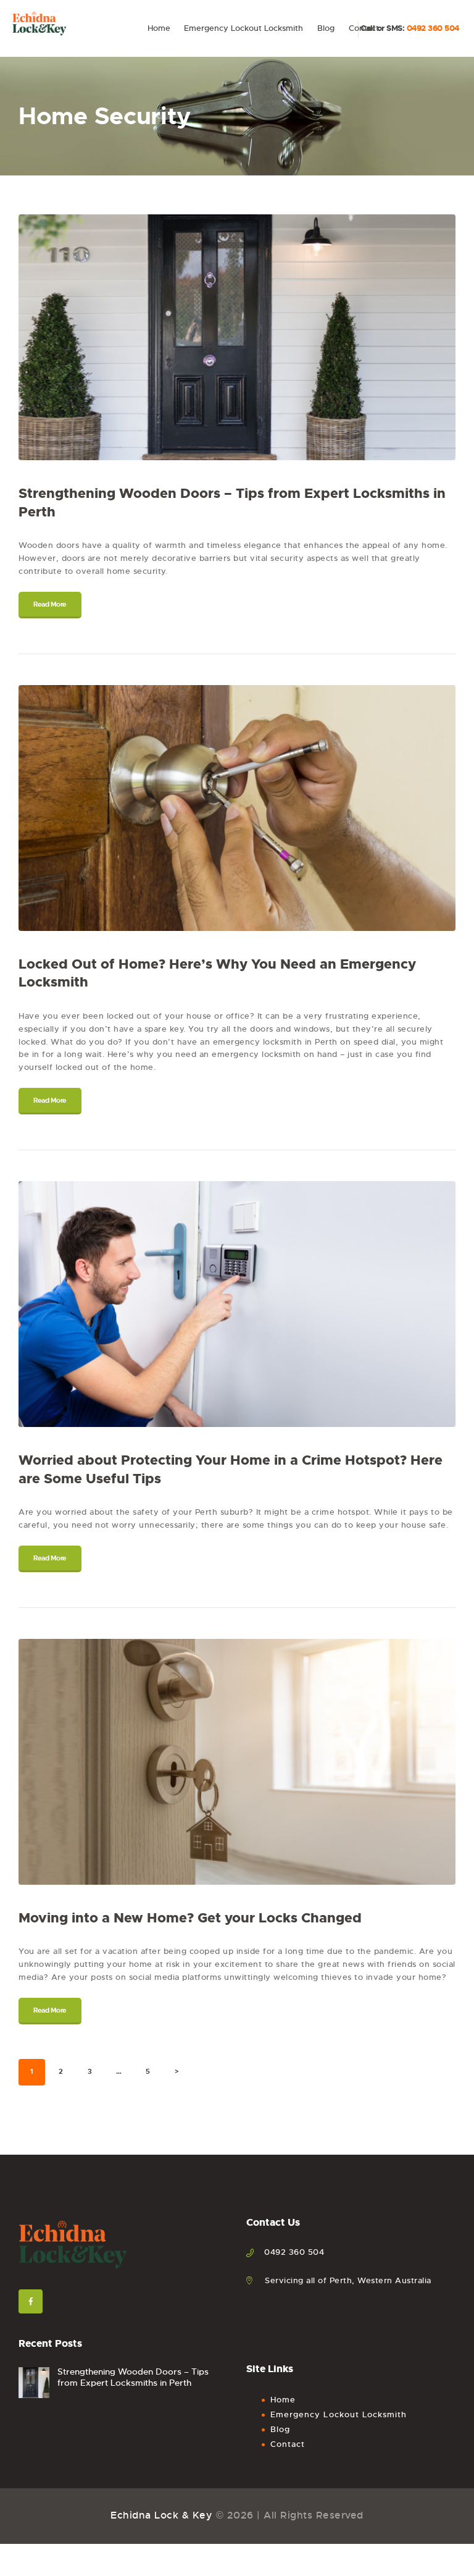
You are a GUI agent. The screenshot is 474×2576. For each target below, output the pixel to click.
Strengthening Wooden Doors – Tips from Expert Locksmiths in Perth (232, 503)
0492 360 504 (433, 28)
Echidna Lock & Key (161, 2515)
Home (283, 2400)
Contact (288, 2444)
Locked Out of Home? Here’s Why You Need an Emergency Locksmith (217, 973)
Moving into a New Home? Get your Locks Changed (190, 1918)
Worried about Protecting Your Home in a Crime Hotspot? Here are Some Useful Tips (231, 1469)
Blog (280, 2429)
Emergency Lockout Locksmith (339, 2414)
